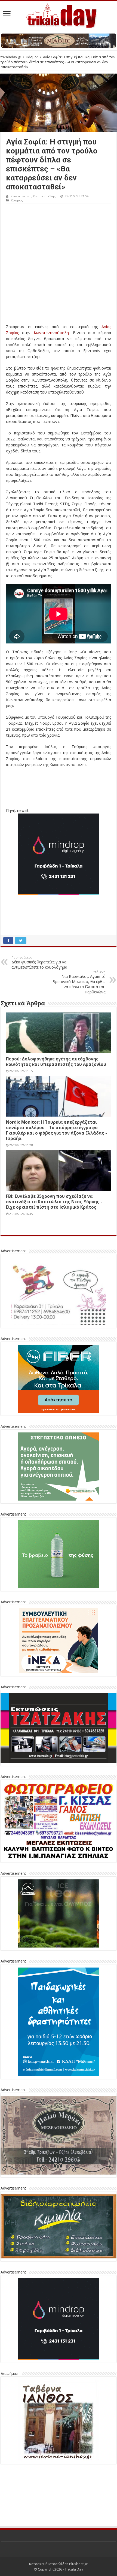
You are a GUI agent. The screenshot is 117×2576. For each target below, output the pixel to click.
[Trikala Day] (59, 15)
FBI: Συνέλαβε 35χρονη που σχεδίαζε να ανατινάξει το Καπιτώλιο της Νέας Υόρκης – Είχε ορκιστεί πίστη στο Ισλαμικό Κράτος (54, 1202)
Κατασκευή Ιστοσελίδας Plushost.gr (58, 2564)
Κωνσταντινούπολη (51, 333)
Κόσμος (32, 57)
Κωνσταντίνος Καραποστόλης (33, 196)
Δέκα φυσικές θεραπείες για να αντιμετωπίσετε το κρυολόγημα (39, 962)
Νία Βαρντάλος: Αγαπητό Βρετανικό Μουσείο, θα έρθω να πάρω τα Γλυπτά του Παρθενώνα (79, 982)
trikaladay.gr (11, 57)
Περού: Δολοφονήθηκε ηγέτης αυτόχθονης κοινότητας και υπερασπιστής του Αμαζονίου (56, 1062)
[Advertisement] (59, 265)
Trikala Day (74, 2569)
